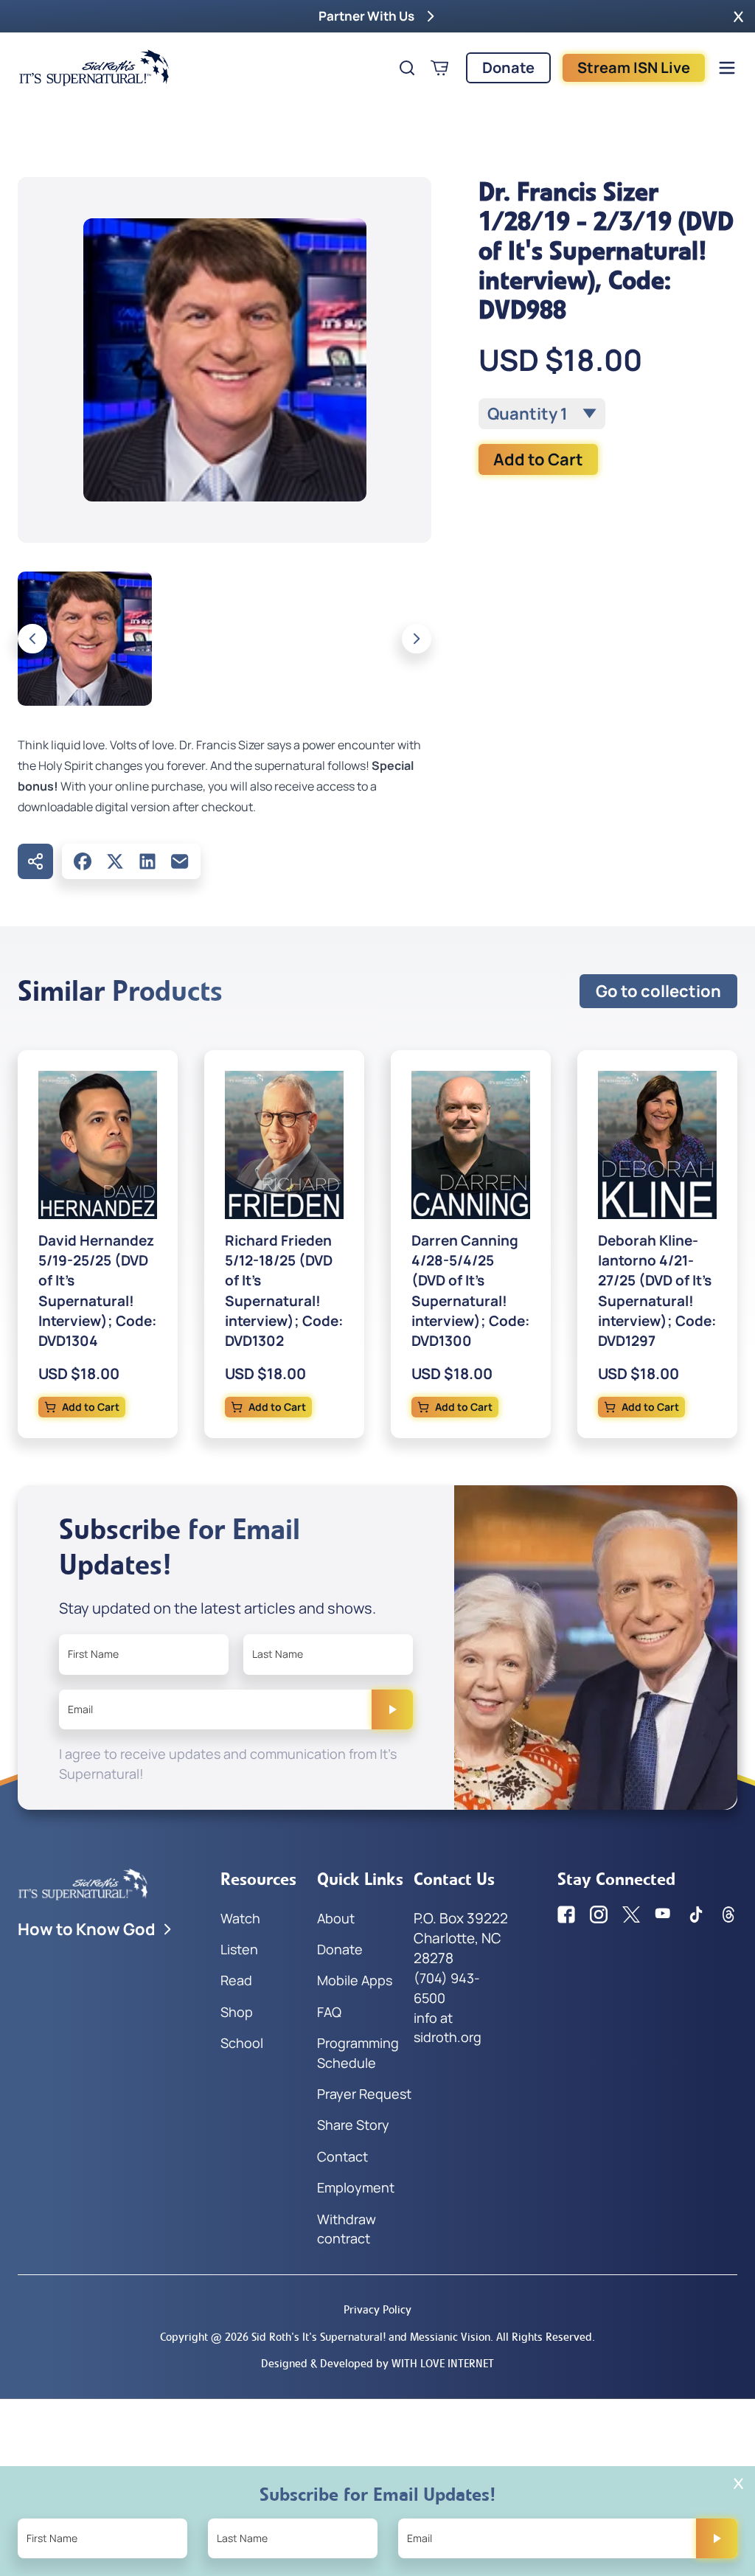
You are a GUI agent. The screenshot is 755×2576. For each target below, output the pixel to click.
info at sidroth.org (448, 2027)
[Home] (94, 68)
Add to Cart (538, 459)
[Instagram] (599, 1914)
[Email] (180, 861)
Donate (508, 67)
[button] (738, 16)
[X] (115, 861)
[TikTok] (696, 1914)
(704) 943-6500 (447, 1987)
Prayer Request (364, 2094)
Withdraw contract (347, 2229)
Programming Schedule (358, 2052)
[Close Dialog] (738, 2483)
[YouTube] (664, 1914)
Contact (342, 2156)
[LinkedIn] (147, 861)
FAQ (329, 2012)
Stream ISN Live (634, 67)
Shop (237, 2012)
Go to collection (658, 991)
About (336, 1918)
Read (236, 1980)
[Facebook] (83, 861)
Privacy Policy (377, 2309)
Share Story (353, 2125)
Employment (356, 2187)
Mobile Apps (355, 1980)
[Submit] (392, 1709)
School (242, 2043)
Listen (239, 1949)
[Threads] (728, 1914)
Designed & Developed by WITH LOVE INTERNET (377, 2363)
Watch (240, 1918)
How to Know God (87, 1929)
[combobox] (542, 414)
